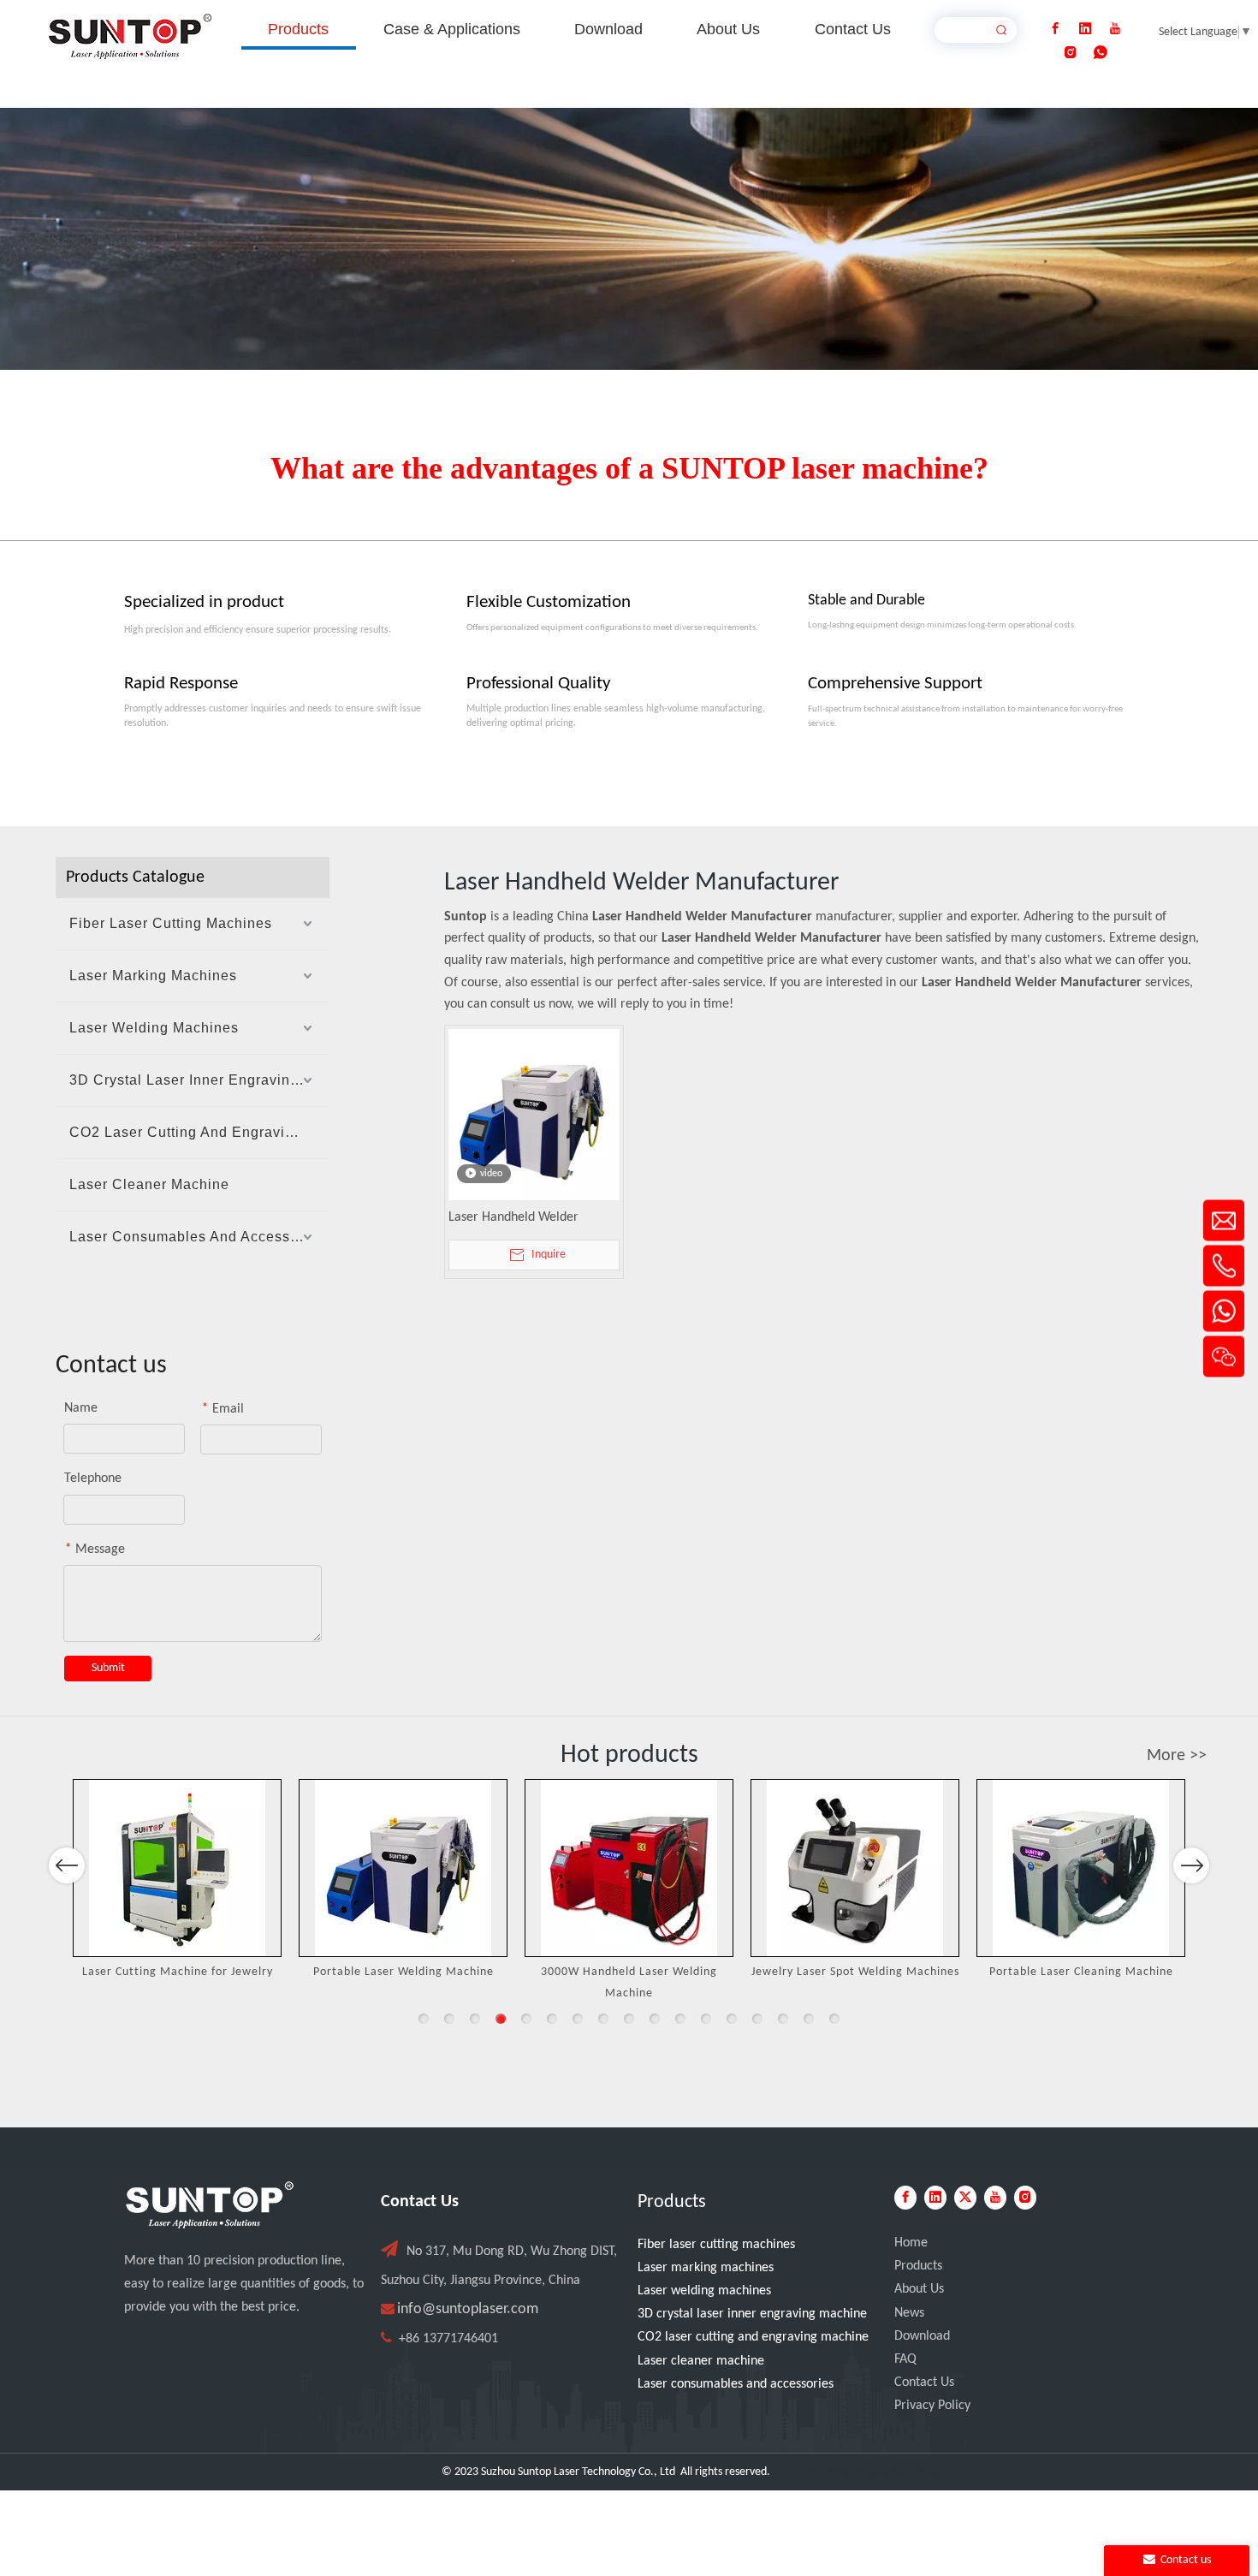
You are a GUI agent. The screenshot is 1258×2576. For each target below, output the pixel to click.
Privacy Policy (932, 2406)
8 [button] (603, 2019)
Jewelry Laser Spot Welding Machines (855, 1972)
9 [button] (629, 2019)
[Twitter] (965, 2198)
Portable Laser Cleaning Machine (1081, 1972)
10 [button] (655, 2019)
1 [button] (424, 2019)
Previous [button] (67, 1865)
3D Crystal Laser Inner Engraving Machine (199, 1080)
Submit (108, 1668)
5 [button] (526, 2019)
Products (918, 2266)
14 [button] (757, 2019)
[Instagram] (1071, 53)
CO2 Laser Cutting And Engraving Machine (199, 1132)
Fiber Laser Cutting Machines (171, 923)
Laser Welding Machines (154, 1028)
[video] (534, 1115)
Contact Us (924, 2383)
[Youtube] (1115, 29)
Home (911, 2243)
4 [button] (501, 2019)
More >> (1177, 1756)
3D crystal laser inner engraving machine (752, 2314)
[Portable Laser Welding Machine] (403, 1868)
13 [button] (732, 2019)
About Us (919, 2289)
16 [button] (809, 2019)
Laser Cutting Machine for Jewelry (178, 1972)
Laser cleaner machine (701, 2361)
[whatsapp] (1101, 53)
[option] (177, 1881)
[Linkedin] (1085, 29)
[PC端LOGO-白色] (210, 2205)
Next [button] (1192, 1865)
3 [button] (475, 2019)
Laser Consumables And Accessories (197, 1237)
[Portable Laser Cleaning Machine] (1081, 1868)
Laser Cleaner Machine (149, 1184)
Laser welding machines (704, 2291)
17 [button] (834, 2019)
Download (922, 2336)
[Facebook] (1055, 29)
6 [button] (552, 2019)
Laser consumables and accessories (736, 2384)
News (909, 2313)
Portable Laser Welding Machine (404, 1972)
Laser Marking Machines (153, 976)
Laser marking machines (706, 2268)
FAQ (905, 2359)
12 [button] (706, 2019)
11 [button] (680, 2019)
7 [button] (578, 2019)
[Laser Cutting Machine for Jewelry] (177, 1868)
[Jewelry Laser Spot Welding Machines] (855, 1868)
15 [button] (783, 2019)
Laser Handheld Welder (513, 1217)
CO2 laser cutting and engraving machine (753, 2337)
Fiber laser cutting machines (716, 2245)
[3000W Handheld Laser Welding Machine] (629, 1868)
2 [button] (449, 2019)
